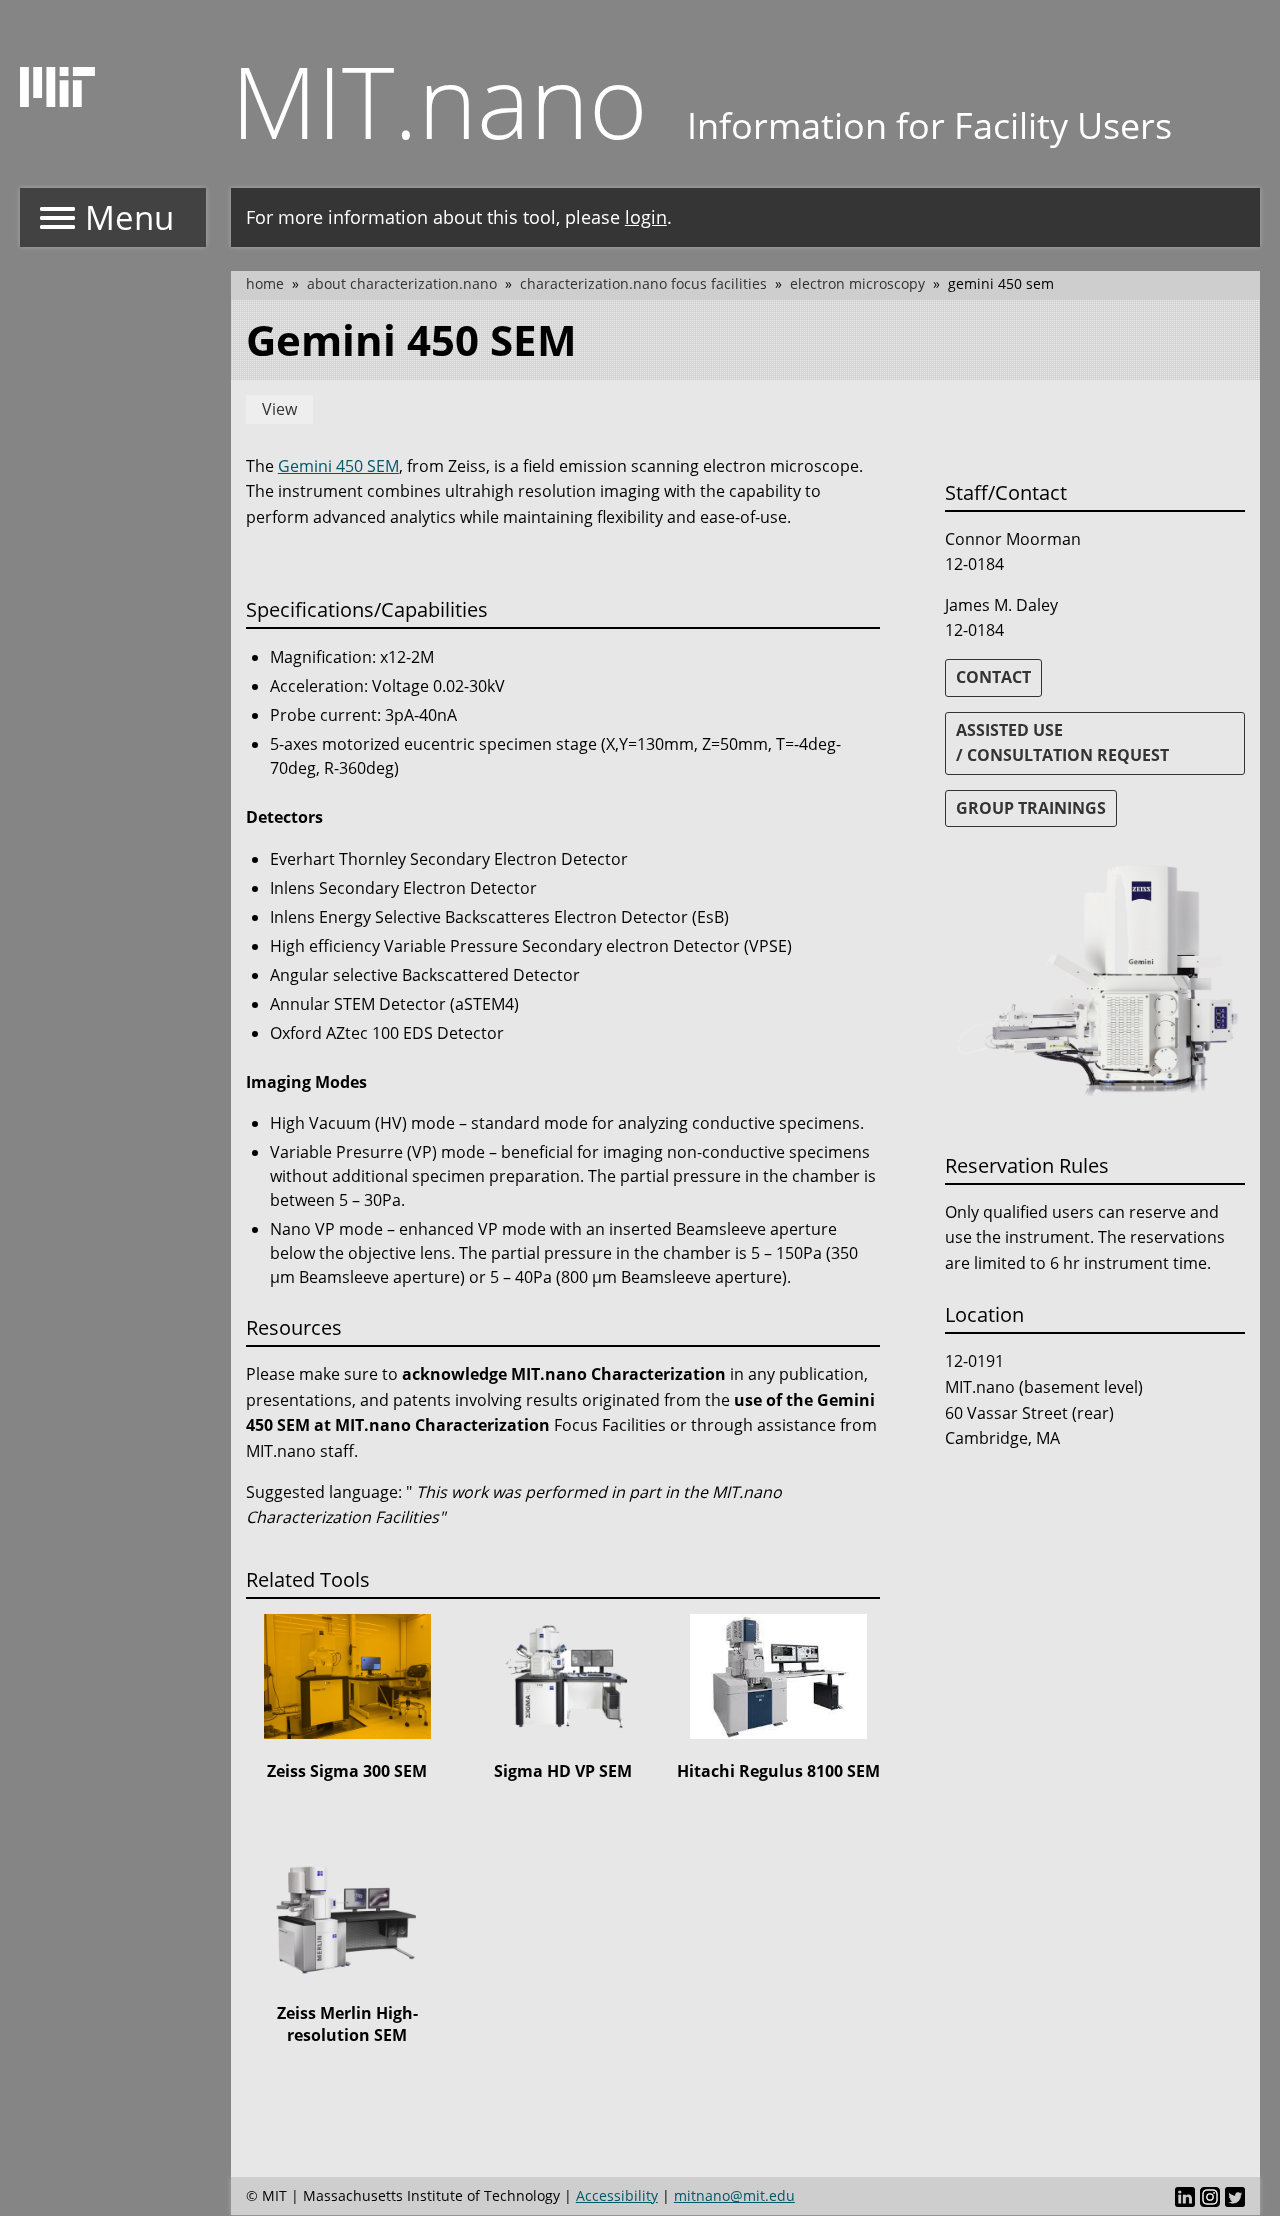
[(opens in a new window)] (1185, 2196)
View (279, 409)
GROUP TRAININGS (1031, 808)
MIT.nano (439, 100)
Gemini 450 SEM (338, 466)
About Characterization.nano (402, 283)
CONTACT (993, 677)
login (646, 217)
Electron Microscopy (857, 283)
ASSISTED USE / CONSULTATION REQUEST (1062, 743)
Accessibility (617, 2195)
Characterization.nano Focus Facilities (643, 283)
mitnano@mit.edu (734, 2195)
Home (265, 283)
